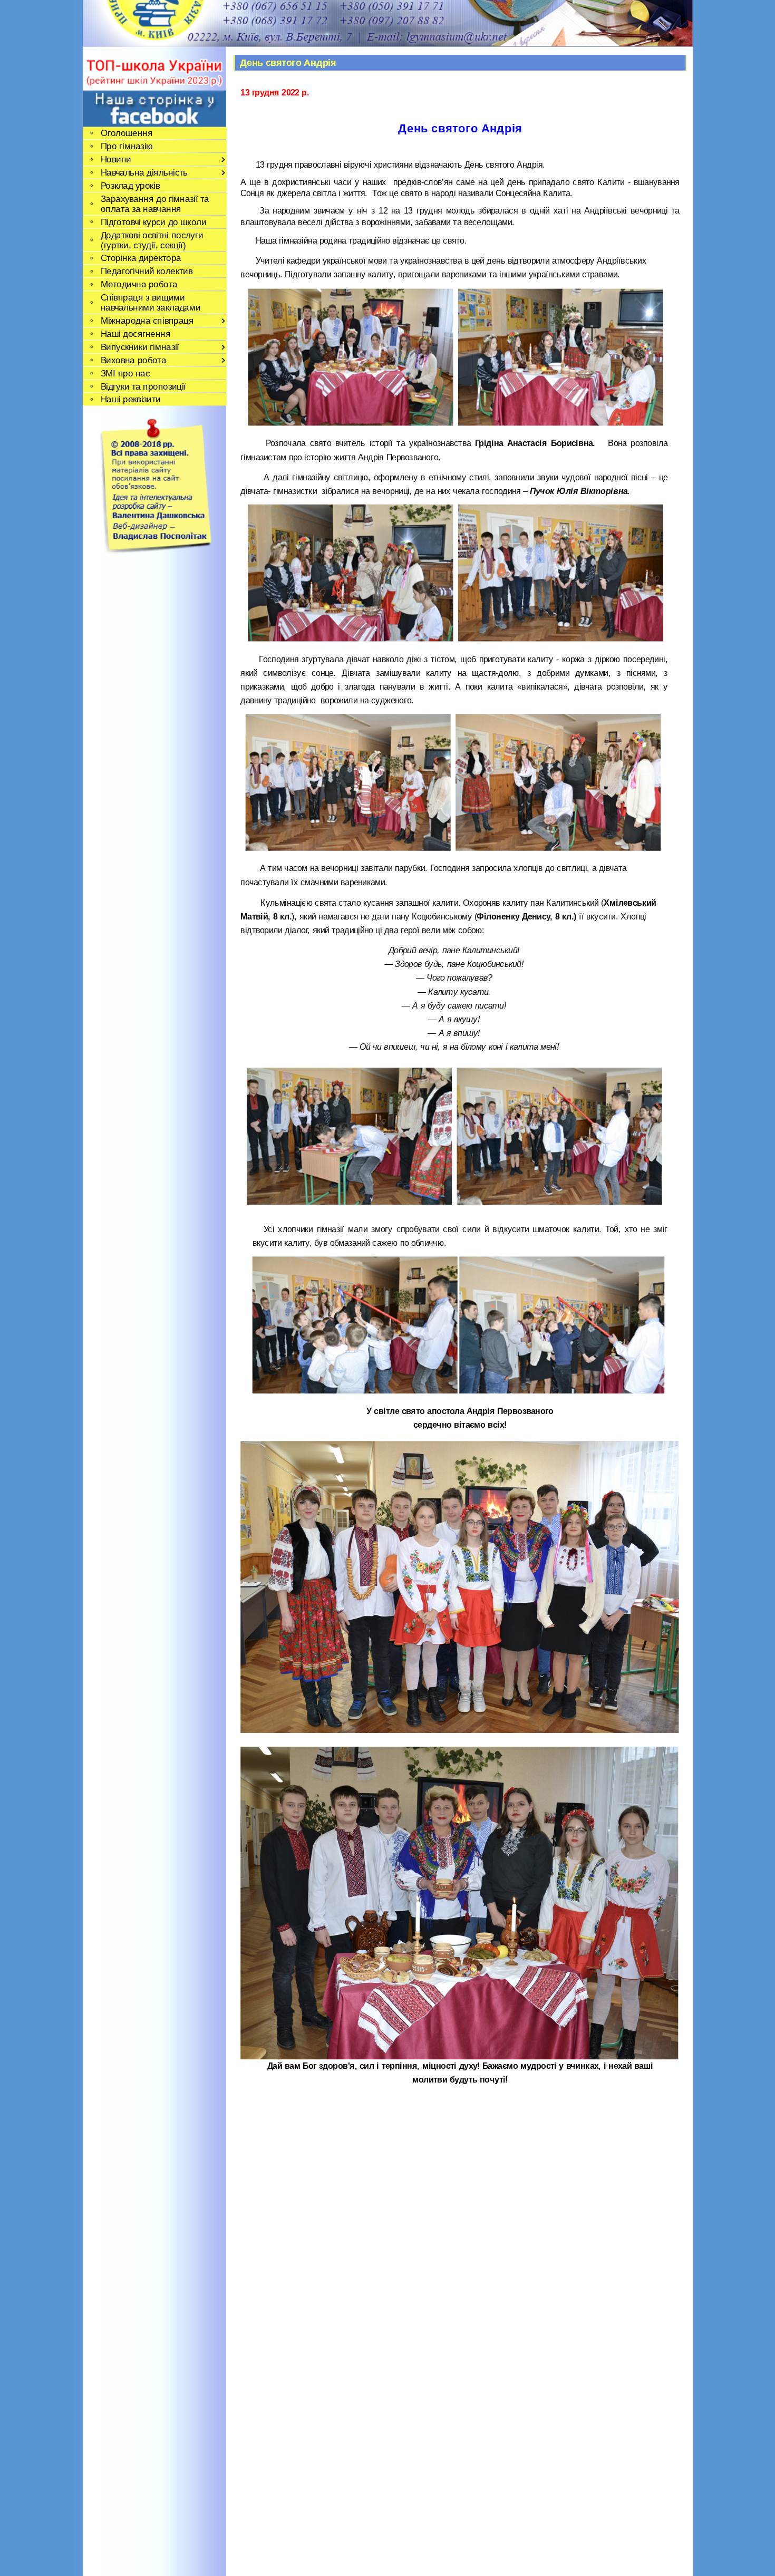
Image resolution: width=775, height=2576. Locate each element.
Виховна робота (133, 360)
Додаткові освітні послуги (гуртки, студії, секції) (151, 240)
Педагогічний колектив (146, 271)
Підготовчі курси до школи (153, 222)
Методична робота (139, 284)
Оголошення (126, 133)
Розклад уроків (130, 185)
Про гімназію (127, 146)
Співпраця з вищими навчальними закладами (150, 303)
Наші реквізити (130, 399)
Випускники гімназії (139, 347)
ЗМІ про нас (125, 373)
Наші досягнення (135, 333)
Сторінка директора (141, 258)
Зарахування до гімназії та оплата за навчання (154, 204)
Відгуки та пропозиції (143, 386)
